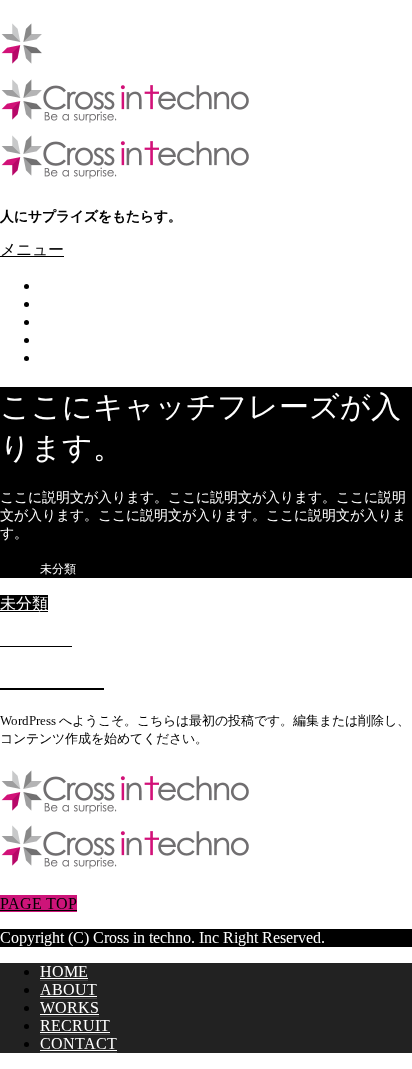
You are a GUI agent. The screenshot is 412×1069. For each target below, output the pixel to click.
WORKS (69, 321)
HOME (64, 285)
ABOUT (68, 303)
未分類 (24, 603)
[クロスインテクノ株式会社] (125, 118)
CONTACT (78, 357)
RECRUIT (75, 339)
